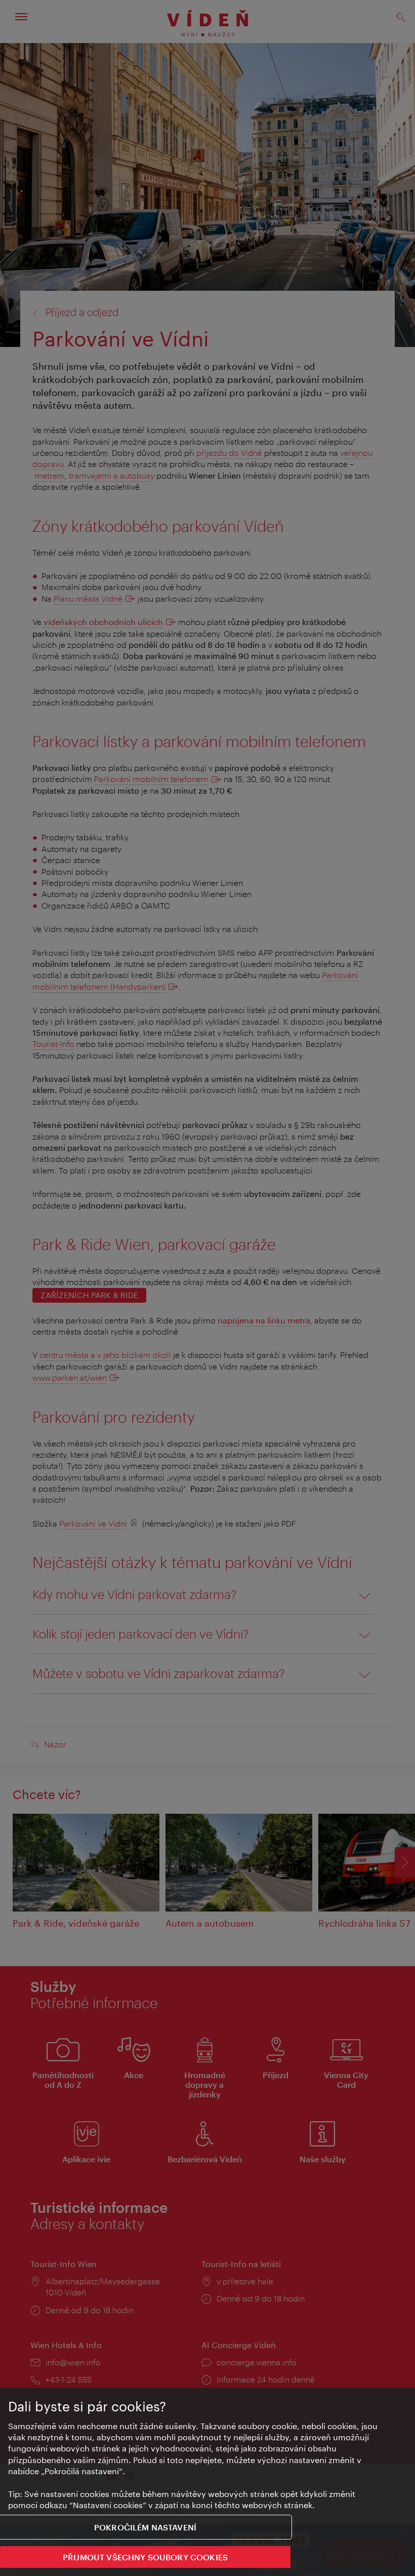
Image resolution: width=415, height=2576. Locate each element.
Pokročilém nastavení (145, 2527)
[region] (207, 2482)
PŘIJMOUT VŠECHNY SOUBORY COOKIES (145, 2557)
